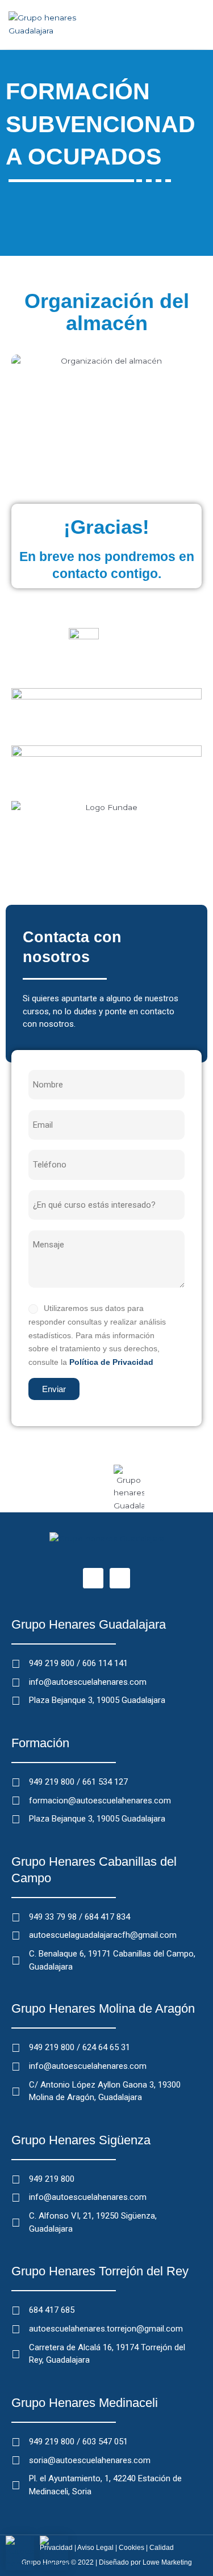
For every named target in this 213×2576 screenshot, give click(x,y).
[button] (197, 24)
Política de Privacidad (111, 1362)
